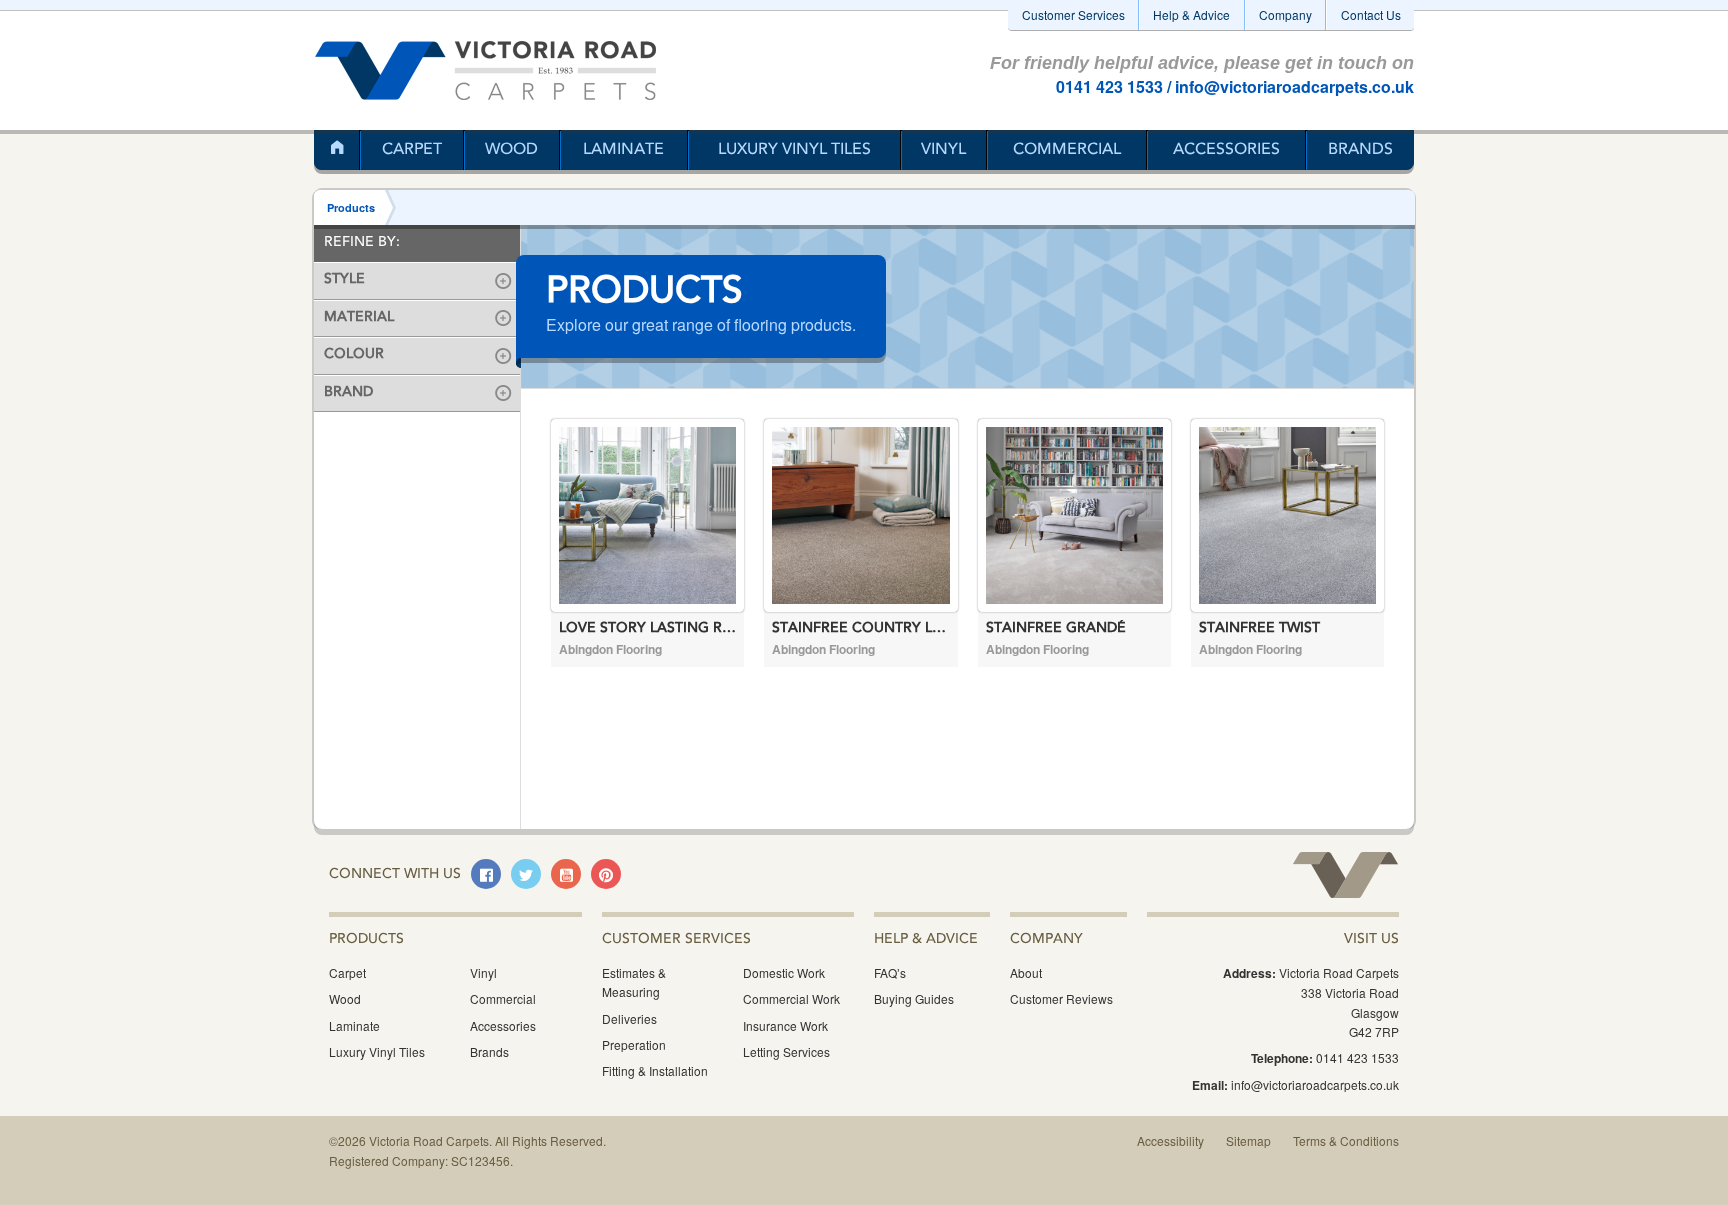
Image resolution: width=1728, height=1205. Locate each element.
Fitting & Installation (655, 1070)
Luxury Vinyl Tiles (794, 150)
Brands (1360, 150)
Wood (511, 150)
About (1026, 972)
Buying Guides (914, 998)
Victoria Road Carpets (485, 70)
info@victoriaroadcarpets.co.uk (1294, 86)
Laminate (623, 150)
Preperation (634, 1044)
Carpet (412, 150)
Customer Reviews (1061, 998)
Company (1285, 14)
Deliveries (629, 1018)
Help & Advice (1191, 14)
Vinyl (943, 150)
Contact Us (1371, 14)
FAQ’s (890, 972)
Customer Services (1073, 14)
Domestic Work (784, 972)
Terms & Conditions (1346, 1140)
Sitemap (1248, 1140)
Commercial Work (791, 998)
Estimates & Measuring (634, 982)
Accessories (1226, 150)
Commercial (1067, 150)
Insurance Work (785, 1025)
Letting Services (786, 1051)
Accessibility (1170, 1140)
